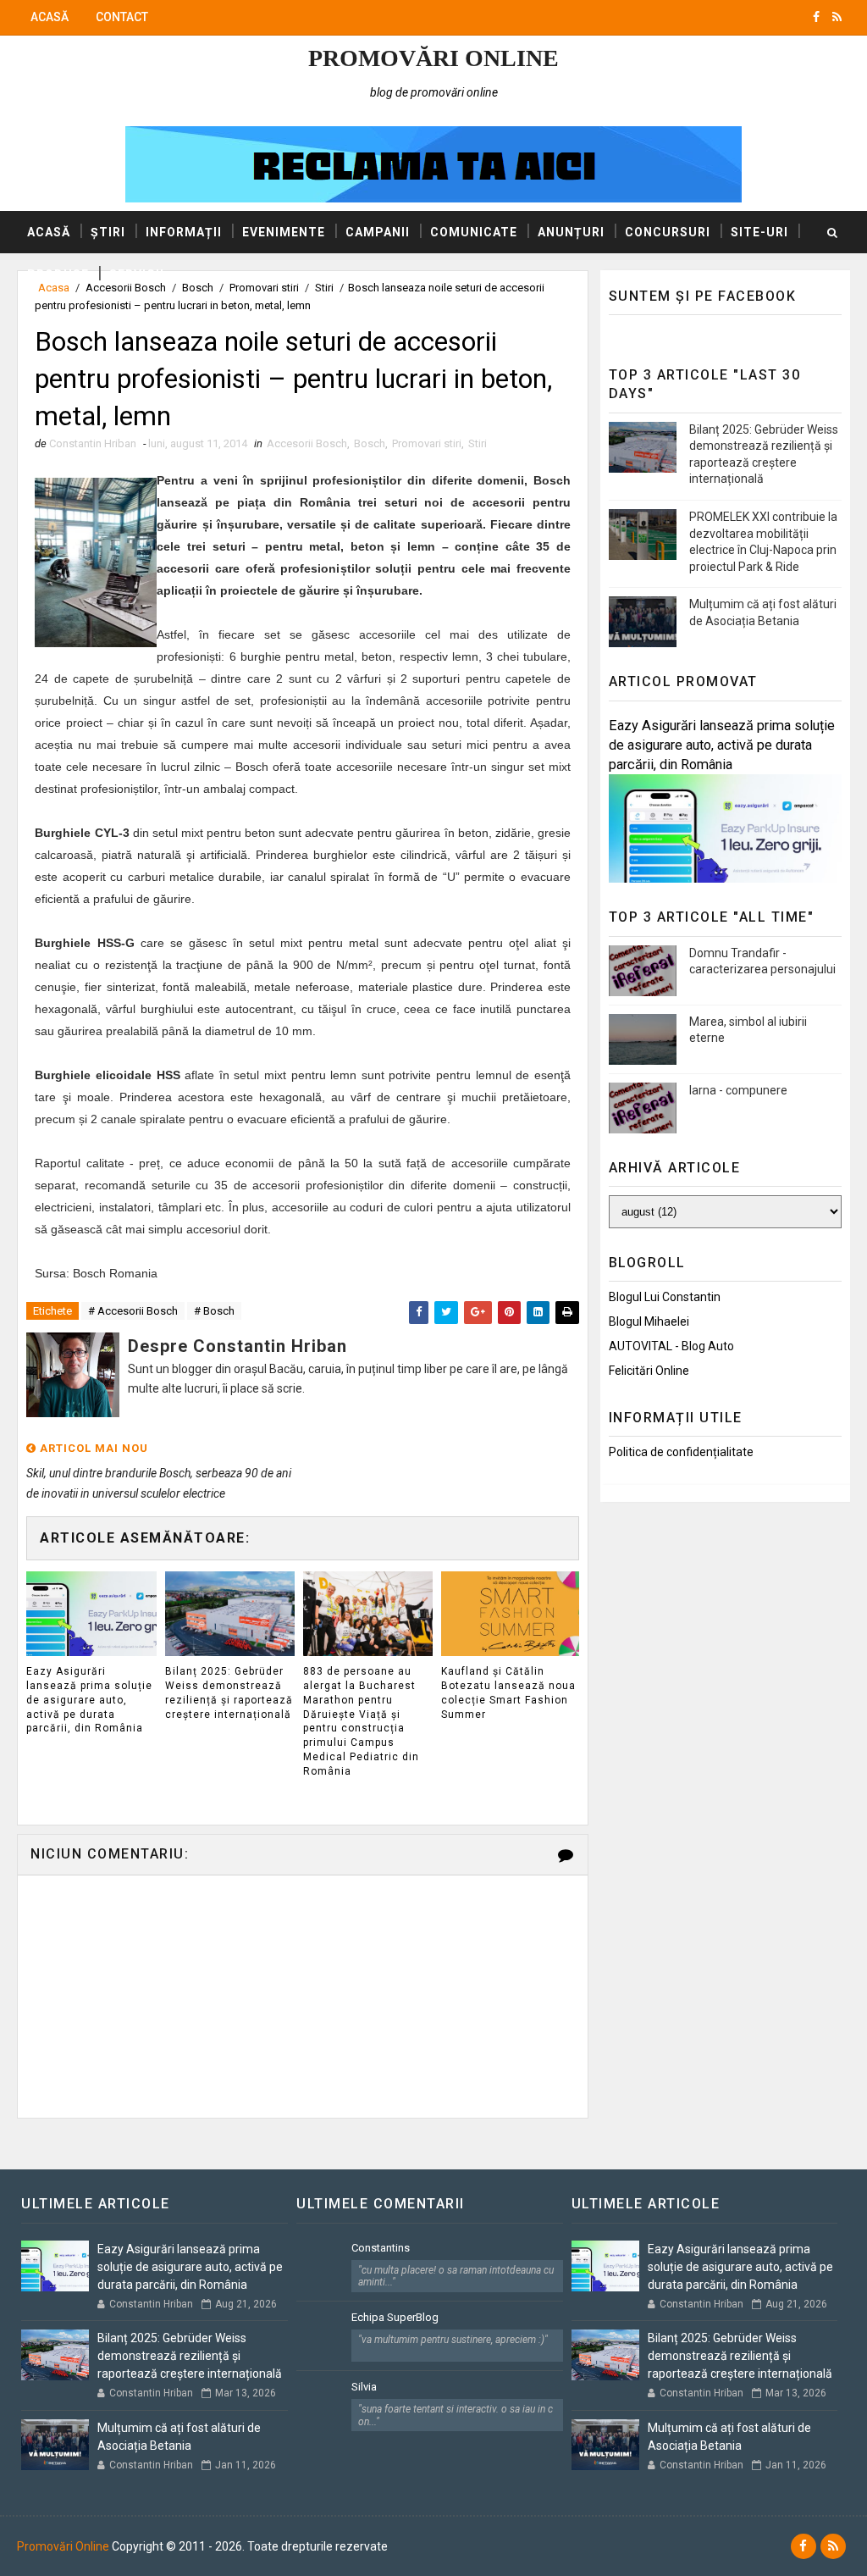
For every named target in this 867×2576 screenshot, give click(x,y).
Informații (184, 232)
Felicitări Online (649, 1371)
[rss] (837, 17)
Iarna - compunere (738, 1090)
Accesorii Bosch (307, 443)
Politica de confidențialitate (681, 1452)
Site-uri (759, 232)
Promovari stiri (427, 443)
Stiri (478, 443)
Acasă (50, 17)
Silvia (364, 2387)
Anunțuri (571, 232)
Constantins (381, 2248)
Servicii (137, 274)
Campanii (378, 232)
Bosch (370, 443)
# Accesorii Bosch (133, 1311)
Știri (108, 232)
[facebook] (816, 17)
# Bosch (214, 1311)
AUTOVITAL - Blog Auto (671, 1346)
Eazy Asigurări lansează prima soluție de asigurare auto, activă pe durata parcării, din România (89, 1700)
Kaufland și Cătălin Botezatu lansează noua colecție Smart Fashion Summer (508, 1692)
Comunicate (474, 232)
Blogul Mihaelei (649, 1321)
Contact (122, 17)
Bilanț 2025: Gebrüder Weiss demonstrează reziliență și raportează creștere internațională (229, 1692)
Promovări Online (433, 58)
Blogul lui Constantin (665, 1297)
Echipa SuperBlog (395, 2317)
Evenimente (284, 232)
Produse (58, 274)
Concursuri (668, 232)
